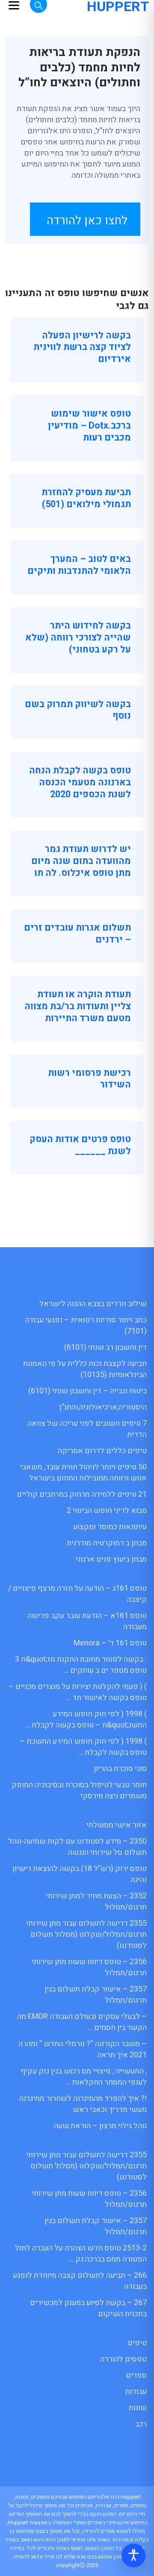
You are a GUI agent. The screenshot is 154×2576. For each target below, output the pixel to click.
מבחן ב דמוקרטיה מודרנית (107, 1543)
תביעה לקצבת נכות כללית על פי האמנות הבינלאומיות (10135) (85, 1369)
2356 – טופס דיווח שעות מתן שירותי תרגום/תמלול (89, 1967)
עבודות (136, 2392)
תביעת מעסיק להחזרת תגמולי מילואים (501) (86, 498)
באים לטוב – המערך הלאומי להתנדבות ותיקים (79, 565)
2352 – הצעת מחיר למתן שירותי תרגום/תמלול (96, 1902)
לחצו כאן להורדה (87, 221)
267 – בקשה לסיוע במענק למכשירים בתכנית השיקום (88, 2308)
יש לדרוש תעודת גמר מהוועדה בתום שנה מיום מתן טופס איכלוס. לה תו (81, 861)
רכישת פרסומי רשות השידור (89, 1079)
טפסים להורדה (123, 2359)
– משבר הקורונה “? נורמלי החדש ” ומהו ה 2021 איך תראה (83, 2049)
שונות (138, 2408)
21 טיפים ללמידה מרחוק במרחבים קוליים (82, 1494)
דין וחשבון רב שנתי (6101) (105, 1347)
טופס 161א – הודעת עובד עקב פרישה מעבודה (87, 1621)
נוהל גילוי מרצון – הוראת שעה (100, 2126)
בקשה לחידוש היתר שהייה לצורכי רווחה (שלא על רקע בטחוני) (78, 637)
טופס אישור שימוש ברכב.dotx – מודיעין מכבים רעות (89, 426)
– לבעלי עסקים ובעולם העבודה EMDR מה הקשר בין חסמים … (82, 2022)
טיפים (137, 2343)
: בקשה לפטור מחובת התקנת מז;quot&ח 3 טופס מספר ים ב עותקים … (81, 1665)
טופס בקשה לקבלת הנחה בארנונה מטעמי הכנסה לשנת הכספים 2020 (80, 782)
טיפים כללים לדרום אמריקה (102, 1451)
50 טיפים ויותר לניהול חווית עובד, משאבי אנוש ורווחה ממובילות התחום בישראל (83, 1473)
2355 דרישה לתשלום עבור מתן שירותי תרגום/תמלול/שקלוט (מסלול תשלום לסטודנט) (86, 1934)
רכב (141, 2424)
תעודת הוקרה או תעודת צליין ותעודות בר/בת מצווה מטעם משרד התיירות (78, 1006)
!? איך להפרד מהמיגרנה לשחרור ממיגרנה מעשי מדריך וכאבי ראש (83, 2104)
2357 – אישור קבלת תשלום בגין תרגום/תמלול (96, 1995)
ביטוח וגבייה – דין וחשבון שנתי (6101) (87, 1391)
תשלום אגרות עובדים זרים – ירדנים (77, 934)
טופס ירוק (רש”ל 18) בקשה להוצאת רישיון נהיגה (80, 1874)
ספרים (136, 2375)
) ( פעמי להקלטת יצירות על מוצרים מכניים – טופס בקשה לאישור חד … (78, 1692)
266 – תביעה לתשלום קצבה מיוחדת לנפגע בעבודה (80, 2281)
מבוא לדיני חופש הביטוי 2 (107, 1511)
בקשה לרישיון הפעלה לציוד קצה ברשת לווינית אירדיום (82, 347)
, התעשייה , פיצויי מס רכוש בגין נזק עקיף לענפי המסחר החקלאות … (84, 2077)
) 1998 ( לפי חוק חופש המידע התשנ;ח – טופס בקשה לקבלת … (83, 1747)
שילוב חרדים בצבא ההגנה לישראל (93, 1304)
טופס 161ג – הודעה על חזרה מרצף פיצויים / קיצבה (77, 1594)
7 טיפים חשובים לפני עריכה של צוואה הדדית (87, 1429)
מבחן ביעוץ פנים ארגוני (111, 1559)
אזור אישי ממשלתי (117, 1825)
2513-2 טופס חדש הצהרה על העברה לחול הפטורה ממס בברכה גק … (81, 2254)
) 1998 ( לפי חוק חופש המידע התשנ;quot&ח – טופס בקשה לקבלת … (86, 1720)
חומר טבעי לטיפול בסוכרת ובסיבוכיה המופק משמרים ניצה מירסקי (79, 1790)
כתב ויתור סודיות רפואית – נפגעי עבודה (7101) (86, 1326)
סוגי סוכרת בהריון (120, 1769)
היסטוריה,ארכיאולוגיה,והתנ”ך (102, 1407)
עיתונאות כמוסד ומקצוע (110, 1527)
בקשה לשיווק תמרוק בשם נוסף (78, 710)
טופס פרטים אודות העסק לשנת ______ (80, 1145)
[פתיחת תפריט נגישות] (133, 2555)
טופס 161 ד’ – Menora (110, 1643)
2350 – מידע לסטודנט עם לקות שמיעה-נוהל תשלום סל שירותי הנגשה (77, 1847)
